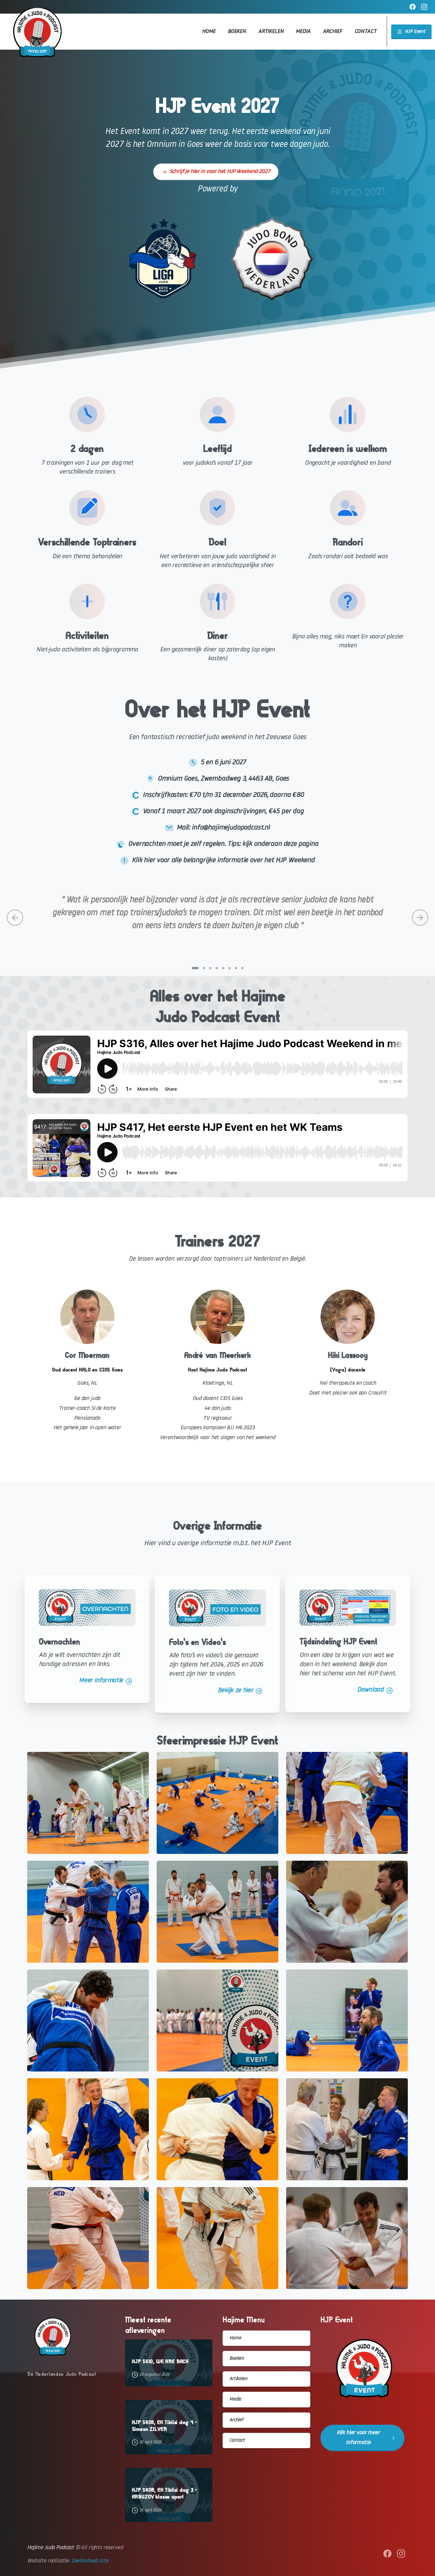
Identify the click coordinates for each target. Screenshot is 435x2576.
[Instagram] (424, 7)
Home (235, 2338)
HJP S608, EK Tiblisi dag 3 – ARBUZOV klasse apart (165, 2493)
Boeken (237, 2359)
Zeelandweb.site (90, 2561)
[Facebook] (413, 7)
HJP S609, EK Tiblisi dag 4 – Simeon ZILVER (165, 2426)
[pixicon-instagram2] (401, 2554)
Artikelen (238, 2379)
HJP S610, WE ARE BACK (160, 2361)
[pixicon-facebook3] (387, 2554)
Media (235, 2399)
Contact (237, 2441)
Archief (236, 2420)
